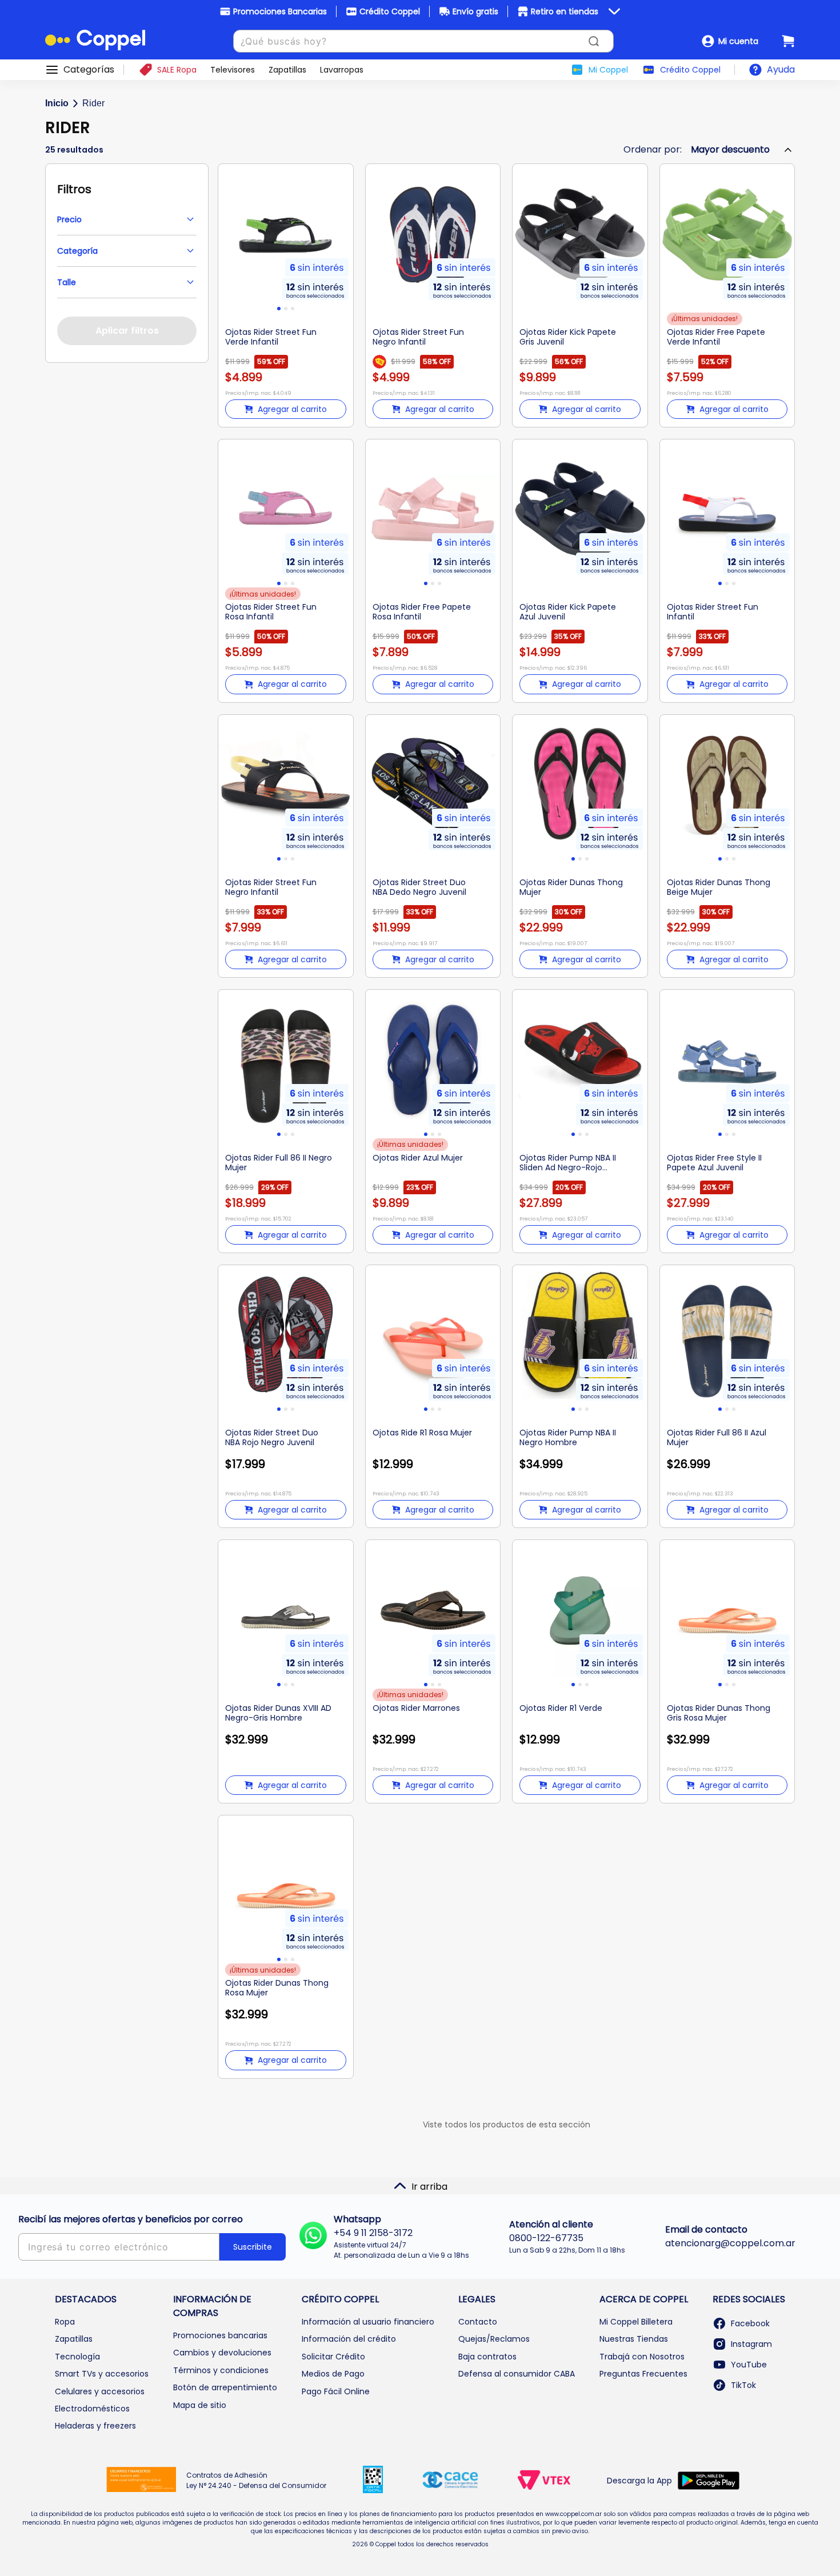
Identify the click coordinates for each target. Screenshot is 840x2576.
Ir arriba (429, 2187)
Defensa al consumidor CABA (517, 2374)
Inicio (57, 103)
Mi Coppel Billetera (636, 2322)
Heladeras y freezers (95, 2426)
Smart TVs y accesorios (102, 2374)
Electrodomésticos (92, 2409)
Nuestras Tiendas (634, 2339)
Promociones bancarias (220, 2335)
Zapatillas (74, 2339)
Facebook (750, 2323)
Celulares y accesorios (100, 2391)
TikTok (743, 2385)
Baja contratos (487, 2357)
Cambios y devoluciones (222, 2353)
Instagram (751, 2344)
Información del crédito (349, 2339)
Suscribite (253, 2247)
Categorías (89, 70)
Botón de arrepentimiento (225, 2387)
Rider (93, 103)
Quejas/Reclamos (494, 2339)
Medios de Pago (333, 2374)
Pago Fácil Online (336, 2391)
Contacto (478, 2322)
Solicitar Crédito (333, 2357)
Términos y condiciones (221, 2370)
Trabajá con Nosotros (642, 2357)
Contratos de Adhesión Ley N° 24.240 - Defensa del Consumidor (256, 2480)
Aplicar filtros (127, 331)
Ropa (65, 2322)
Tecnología (77, 2357)
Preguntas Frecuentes (643, 2374)
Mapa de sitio (200, 2405)
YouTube (749, 2365)
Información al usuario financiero (368, 2322)
